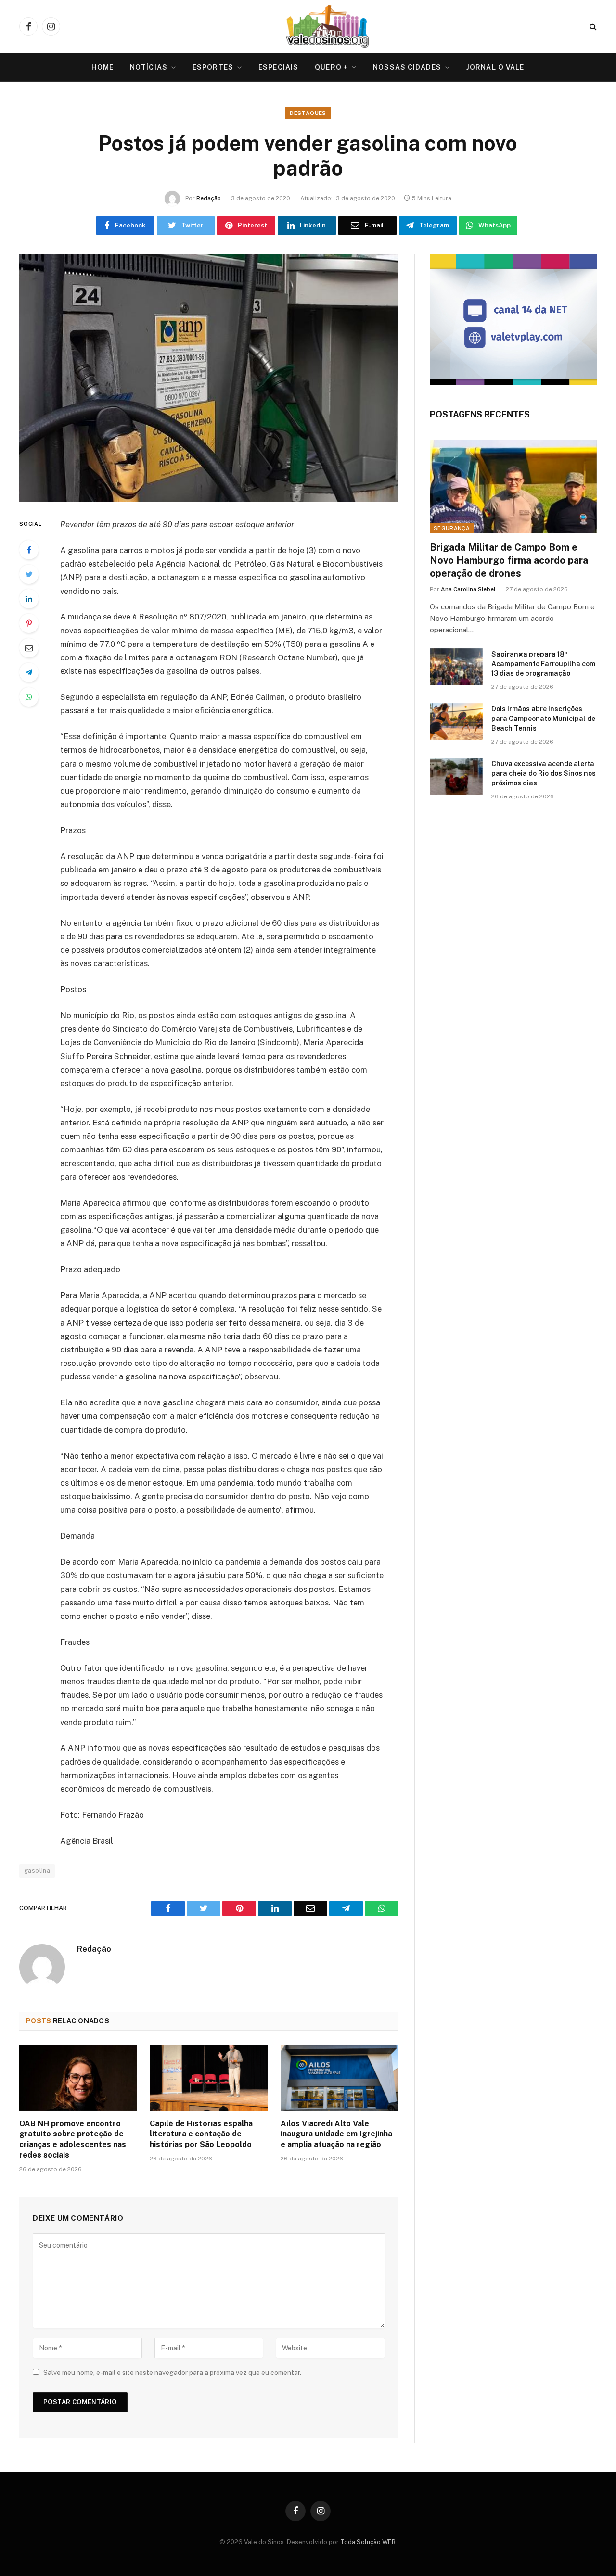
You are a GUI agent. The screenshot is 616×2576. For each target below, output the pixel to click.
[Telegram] (29, 672)
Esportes (213, 67)
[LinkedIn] (29, 599)
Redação (209, 198)
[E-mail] (29, 648)
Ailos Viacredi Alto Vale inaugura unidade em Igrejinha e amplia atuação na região (336, 2134)
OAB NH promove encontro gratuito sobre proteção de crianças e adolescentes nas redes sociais (73, 2139)
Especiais (278, 67)
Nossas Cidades (407, 67)
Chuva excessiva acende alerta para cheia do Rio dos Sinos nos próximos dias (544, 773)
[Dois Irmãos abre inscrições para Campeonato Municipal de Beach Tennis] (456, 721)
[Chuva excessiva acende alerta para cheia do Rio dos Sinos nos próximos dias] (456, 776)
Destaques (308, 113)
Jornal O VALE (495, 67)
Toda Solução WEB (368, 2542)
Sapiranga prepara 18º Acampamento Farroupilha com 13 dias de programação (543, 664)
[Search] (592, 27)
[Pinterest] (29, 623)
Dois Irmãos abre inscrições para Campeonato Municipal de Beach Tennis (543, 719)
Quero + (331, 67)
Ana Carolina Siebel (468, 589)
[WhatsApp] (29, 697)
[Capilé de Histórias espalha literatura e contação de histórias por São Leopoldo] (209, 2078)
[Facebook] (29, 550)
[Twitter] (29, 574)
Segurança (452, 528)
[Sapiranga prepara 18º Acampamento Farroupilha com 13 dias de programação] (456, 667)
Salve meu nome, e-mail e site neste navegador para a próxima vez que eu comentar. (172, 2373)
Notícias (149, 67)
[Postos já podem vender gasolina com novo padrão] (209, 378)
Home (102, 67)
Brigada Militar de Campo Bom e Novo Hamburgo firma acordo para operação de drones (509, 560)
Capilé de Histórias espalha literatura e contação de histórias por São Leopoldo (201, 2134)
